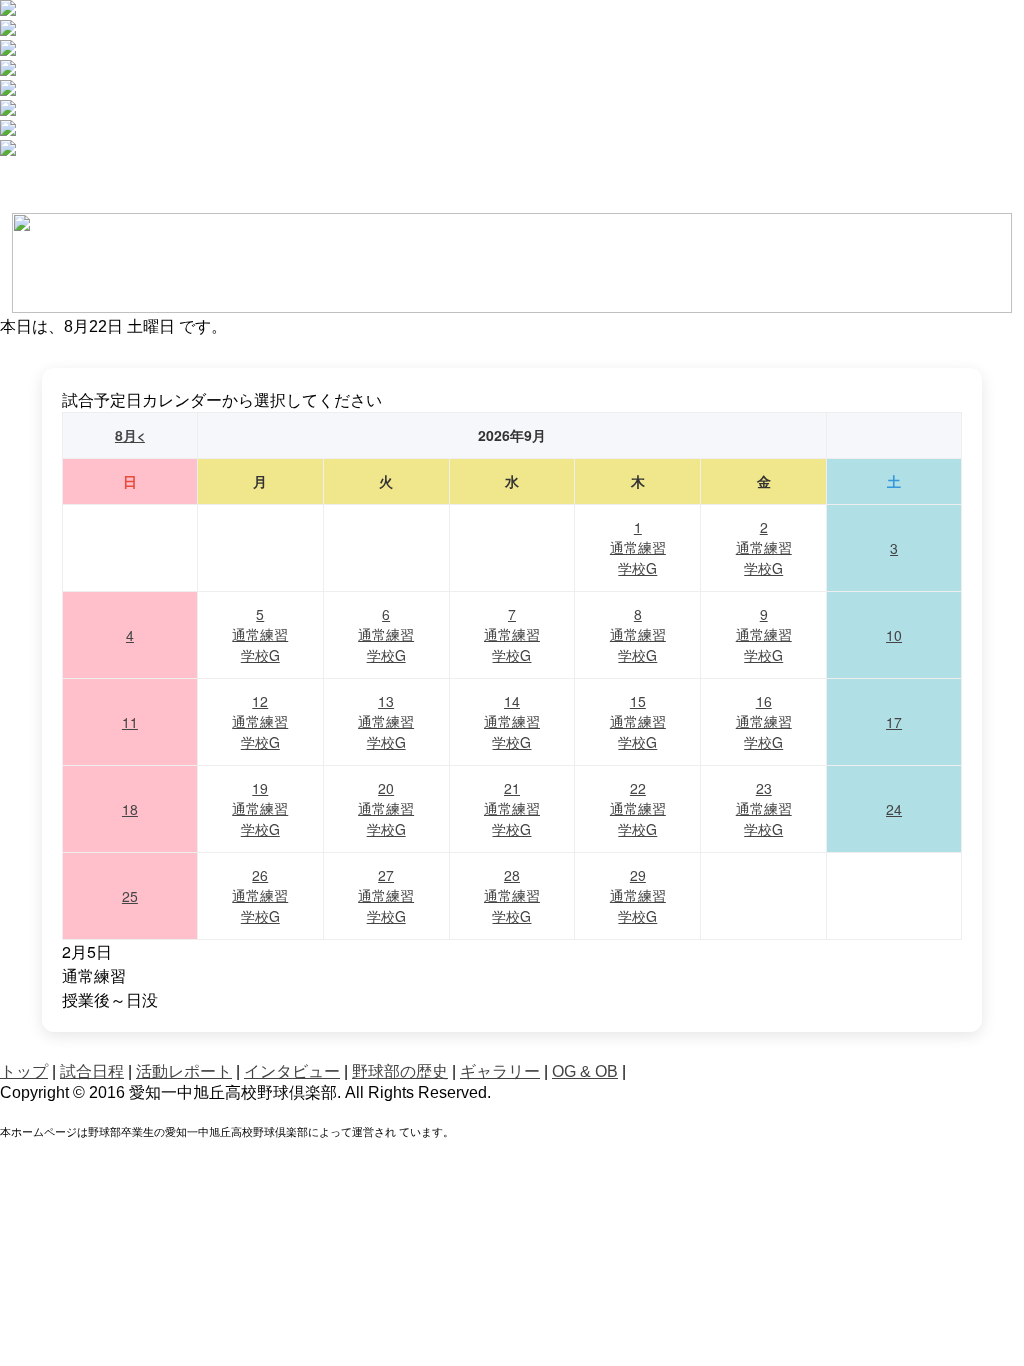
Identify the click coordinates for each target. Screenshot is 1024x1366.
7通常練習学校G (512, 634)
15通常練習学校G (638, 721)
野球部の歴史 (400, 1071)
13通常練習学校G (386, 721)
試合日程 (92, 1071)
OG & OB (585, 1071)
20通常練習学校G (386, 808)
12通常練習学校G (260, 721)
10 (894, 635)
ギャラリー (500, 1071)
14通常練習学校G (512, 721)
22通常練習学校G (638, 808)
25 (130, 896)
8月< (130, 435)
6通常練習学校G (386, 634)
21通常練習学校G (512, 808)
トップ (24, 1071)
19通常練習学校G (260, 808)
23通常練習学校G (764, 808)
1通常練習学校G (638, 547)
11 (130, 722)
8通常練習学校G (638, 634)
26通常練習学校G (260, 895)
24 (894, 809)
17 (894, 722)
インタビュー (292, 1071)
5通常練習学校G (260, 634)
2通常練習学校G (764, 547)
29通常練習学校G (638, 895)
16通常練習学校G (764, 721)
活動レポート (184, 1071)
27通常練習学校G (386, 895)
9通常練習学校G (764, 634)
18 (130, 809)
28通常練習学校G (512, 895)
